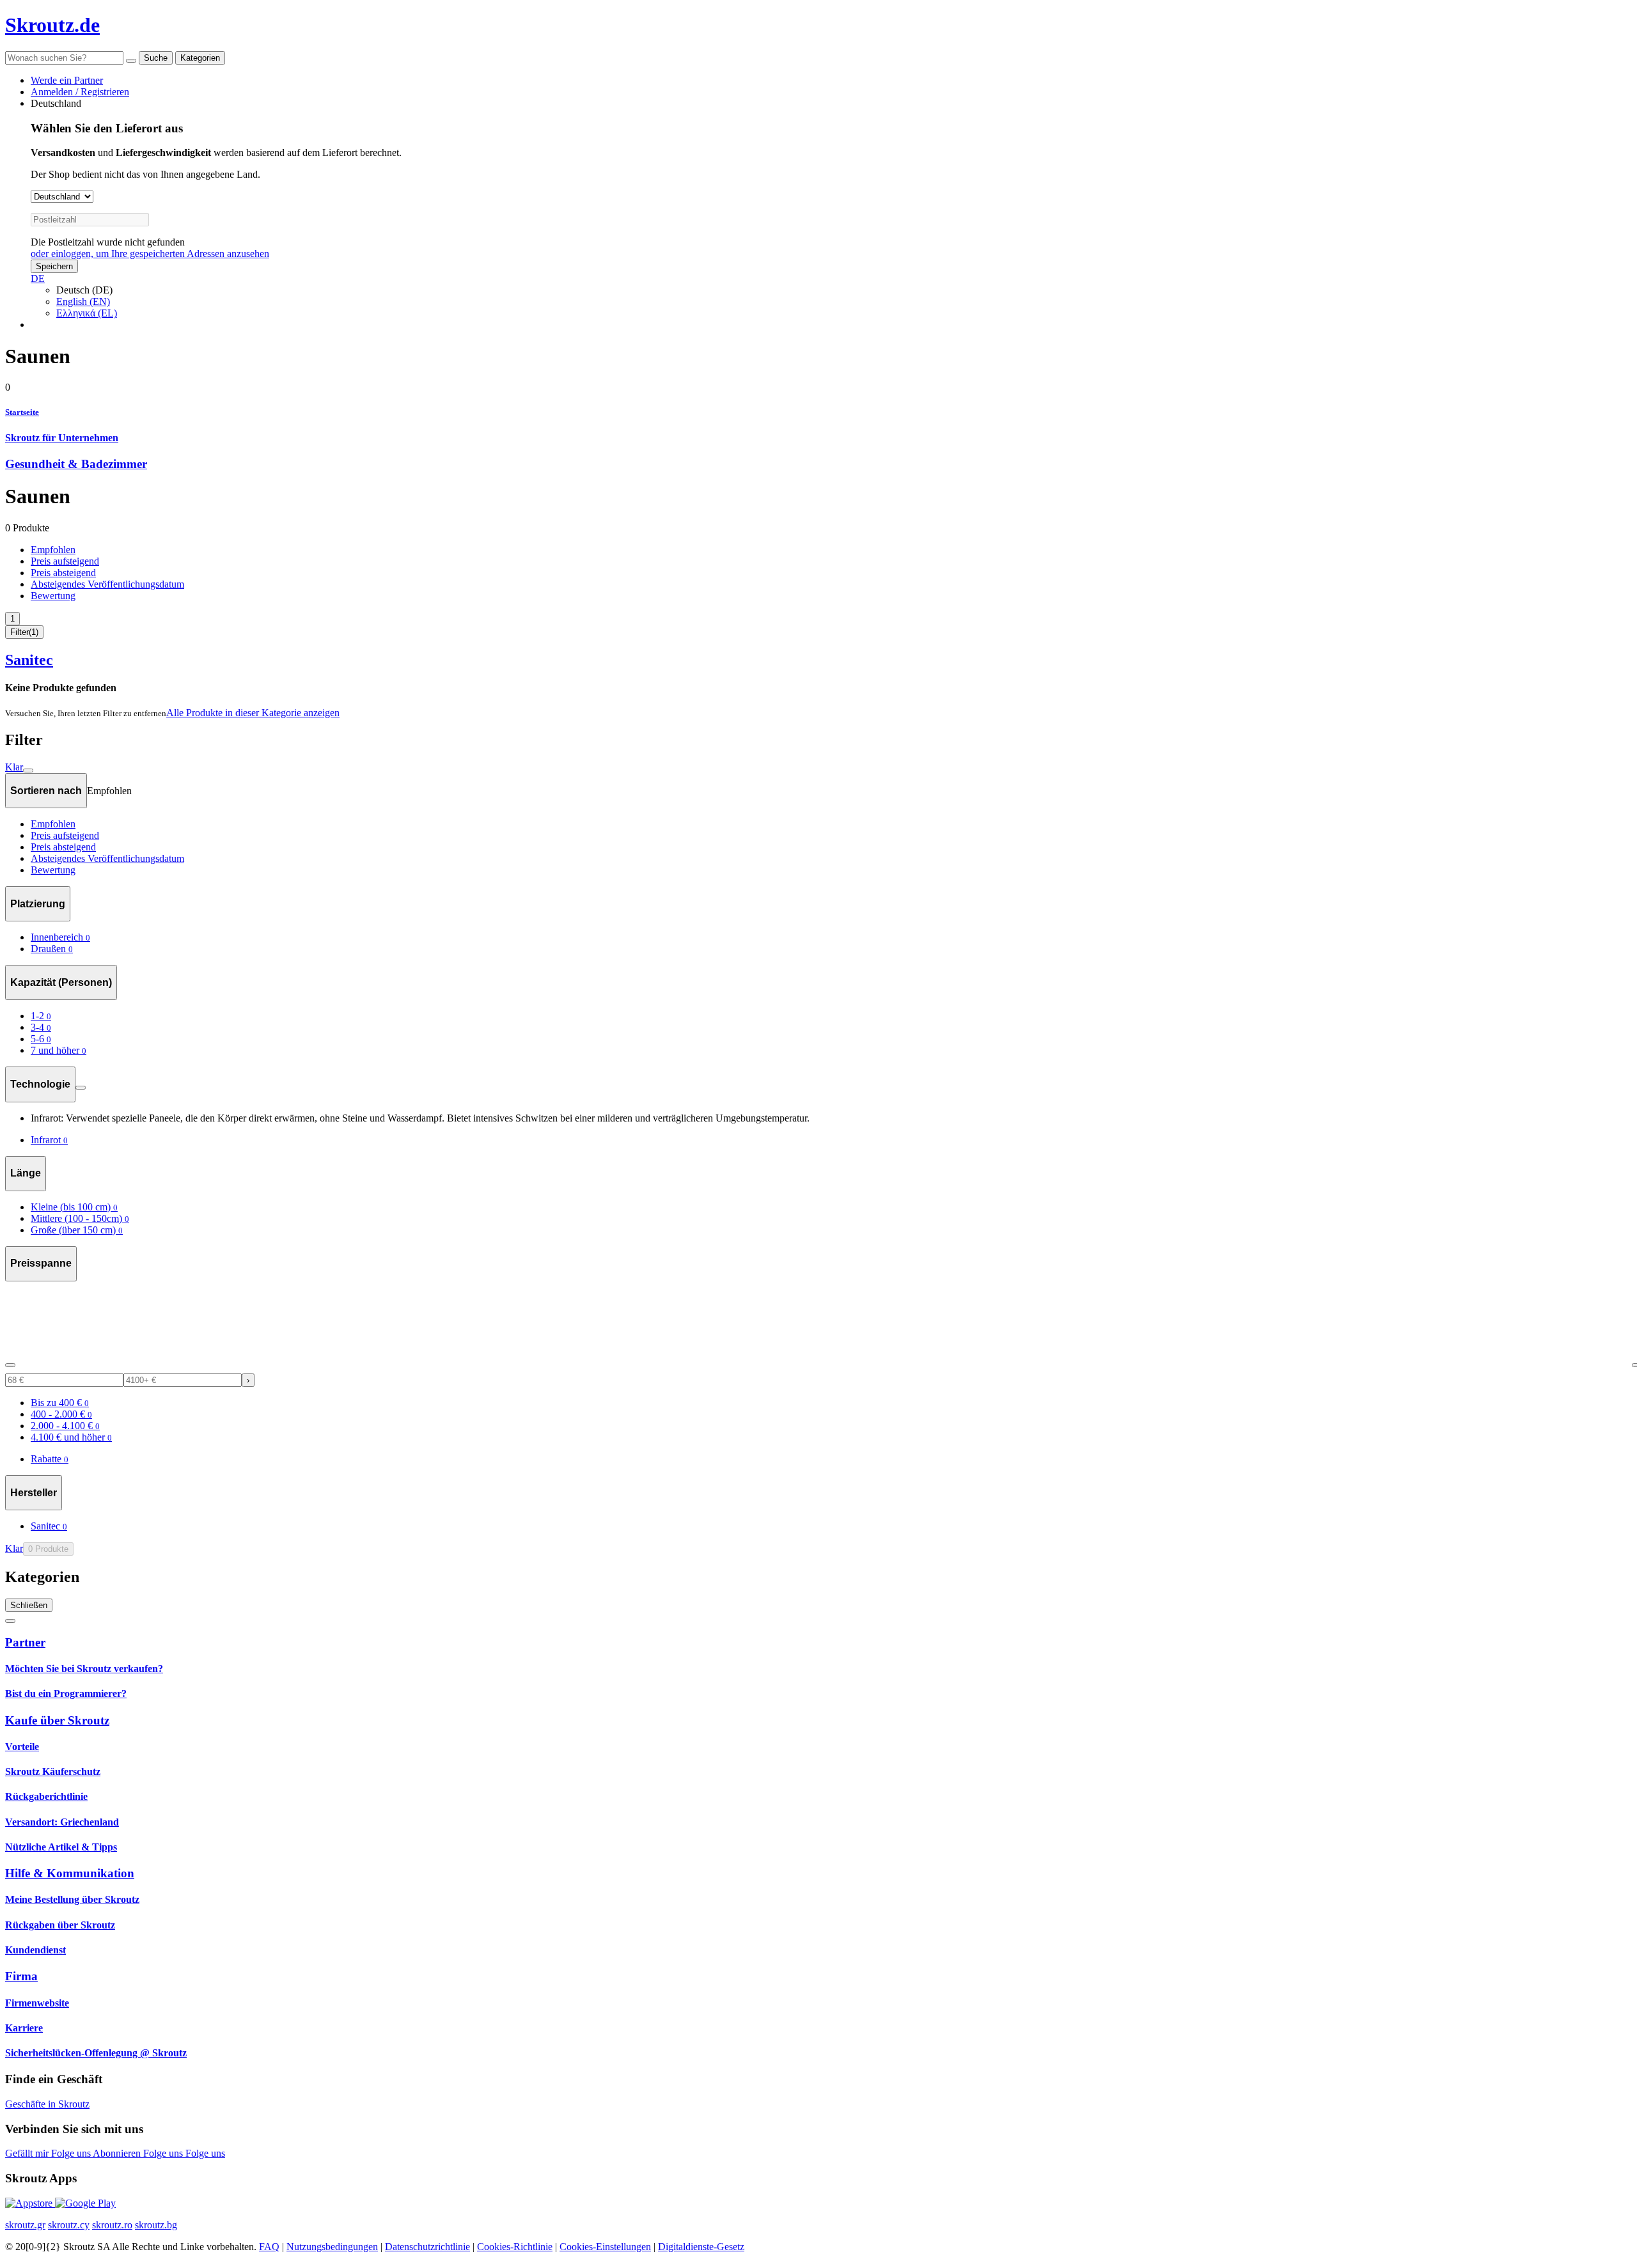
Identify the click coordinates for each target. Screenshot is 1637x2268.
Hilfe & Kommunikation (70, 1873)
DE (38, 278)
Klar (14, 767)
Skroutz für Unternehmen (62, 438)
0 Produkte (48, 1549)
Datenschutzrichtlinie (427, 2247)
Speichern (54, 266)
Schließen (29, 1605)
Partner (25, 1642)
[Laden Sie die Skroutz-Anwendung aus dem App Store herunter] (30, 2203)
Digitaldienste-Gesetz (701, 2247)
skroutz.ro (112, 2225)
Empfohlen (53, 550)
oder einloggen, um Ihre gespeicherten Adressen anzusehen (150, 254)
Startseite (22, 412)
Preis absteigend (63, 573)
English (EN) (83, 301)
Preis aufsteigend (65, 561)
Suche (156, 58)
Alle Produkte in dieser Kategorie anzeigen (253, 713)
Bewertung (53, 596)
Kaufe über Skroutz (57, 1720)
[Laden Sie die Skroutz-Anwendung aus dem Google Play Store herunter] (85, 2203)
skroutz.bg (156, 2225)
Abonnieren (118, 2153)
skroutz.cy (69, 2225)
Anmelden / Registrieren (80, 92)
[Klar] (131, 61)
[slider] (10, 1365)
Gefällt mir (28, 2153)
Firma (21, 1976)
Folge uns (72, 2153)
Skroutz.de (52, 25)
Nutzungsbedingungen (332, 2247)
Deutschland (56, 103)
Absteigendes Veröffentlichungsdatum (107, 584)
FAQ (269, 2247)
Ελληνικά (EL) (87, 313)
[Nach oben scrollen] (10, 1621)
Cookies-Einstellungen (605, 2247)
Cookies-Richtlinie (515, 2247)
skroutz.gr (25, 2225)
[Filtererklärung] (81, 1088)
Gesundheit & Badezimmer (76, 464)
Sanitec (29, 660)
